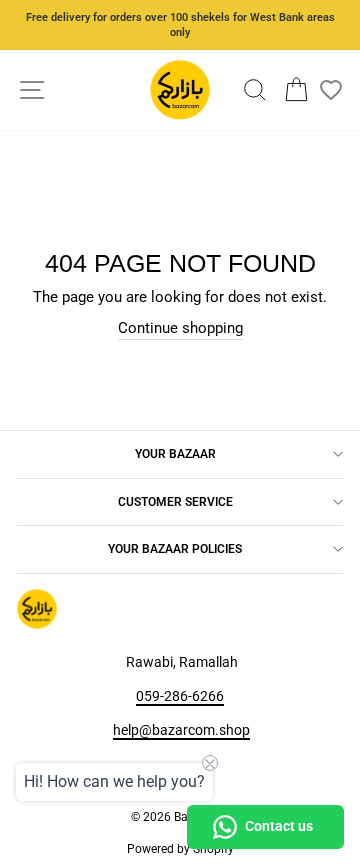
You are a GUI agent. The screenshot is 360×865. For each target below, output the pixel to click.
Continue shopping (180, 328)
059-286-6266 (180, 696)
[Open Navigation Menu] (32, 90)
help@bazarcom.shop (181, 730)
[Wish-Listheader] (331, 90)
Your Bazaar (175, 454)
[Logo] (180, 90)
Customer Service (175, 502)
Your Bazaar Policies (175, 549)
